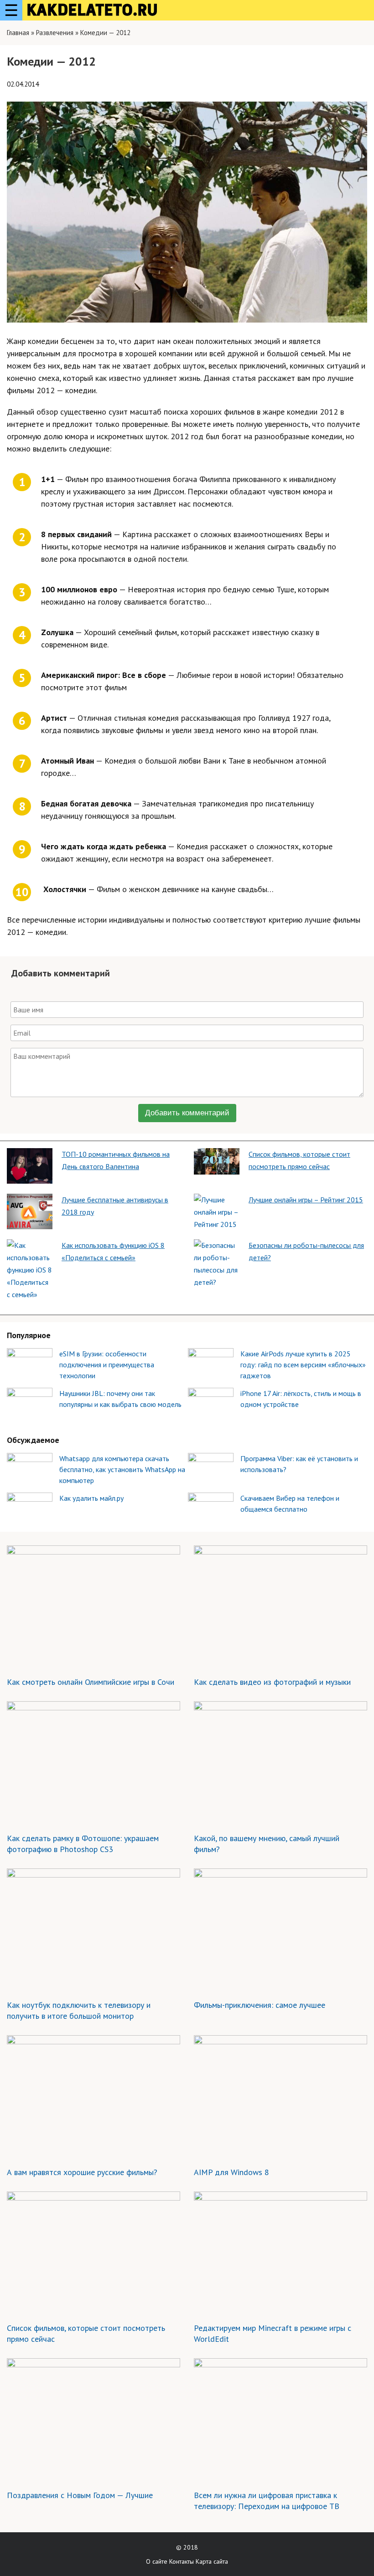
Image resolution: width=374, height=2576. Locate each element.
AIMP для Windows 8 (231, 2172)
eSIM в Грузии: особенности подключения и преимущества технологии (107, 1365)
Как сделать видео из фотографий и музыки (272, 1682)
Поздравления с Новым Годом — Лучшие (80, 2495)
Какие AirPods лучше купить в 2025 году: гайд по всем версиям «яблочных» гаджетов (303, 1365)
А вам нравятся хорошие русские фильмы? (82, 2172)
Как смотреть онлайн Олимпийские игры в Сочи (91, 1682)
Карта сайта (212, 2561)
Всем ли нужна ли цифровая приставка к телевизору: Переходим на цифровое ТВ (267, 2501)
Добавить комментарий (187, 1113)
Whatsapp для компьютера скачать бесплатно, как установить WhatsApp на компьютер (122, 1469)
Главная (18, 33)
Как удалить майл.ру (91, 1498)
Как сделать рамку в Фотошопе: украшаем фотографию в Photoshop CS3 (83, 1844)
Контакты (182, 2561)
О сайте (157, 2561)
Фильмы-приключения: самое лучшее (260, 2005)
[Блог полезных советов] (92, 10)
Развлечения (55, 33)
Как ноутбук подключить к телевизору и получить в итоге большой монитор (79, 2010)
